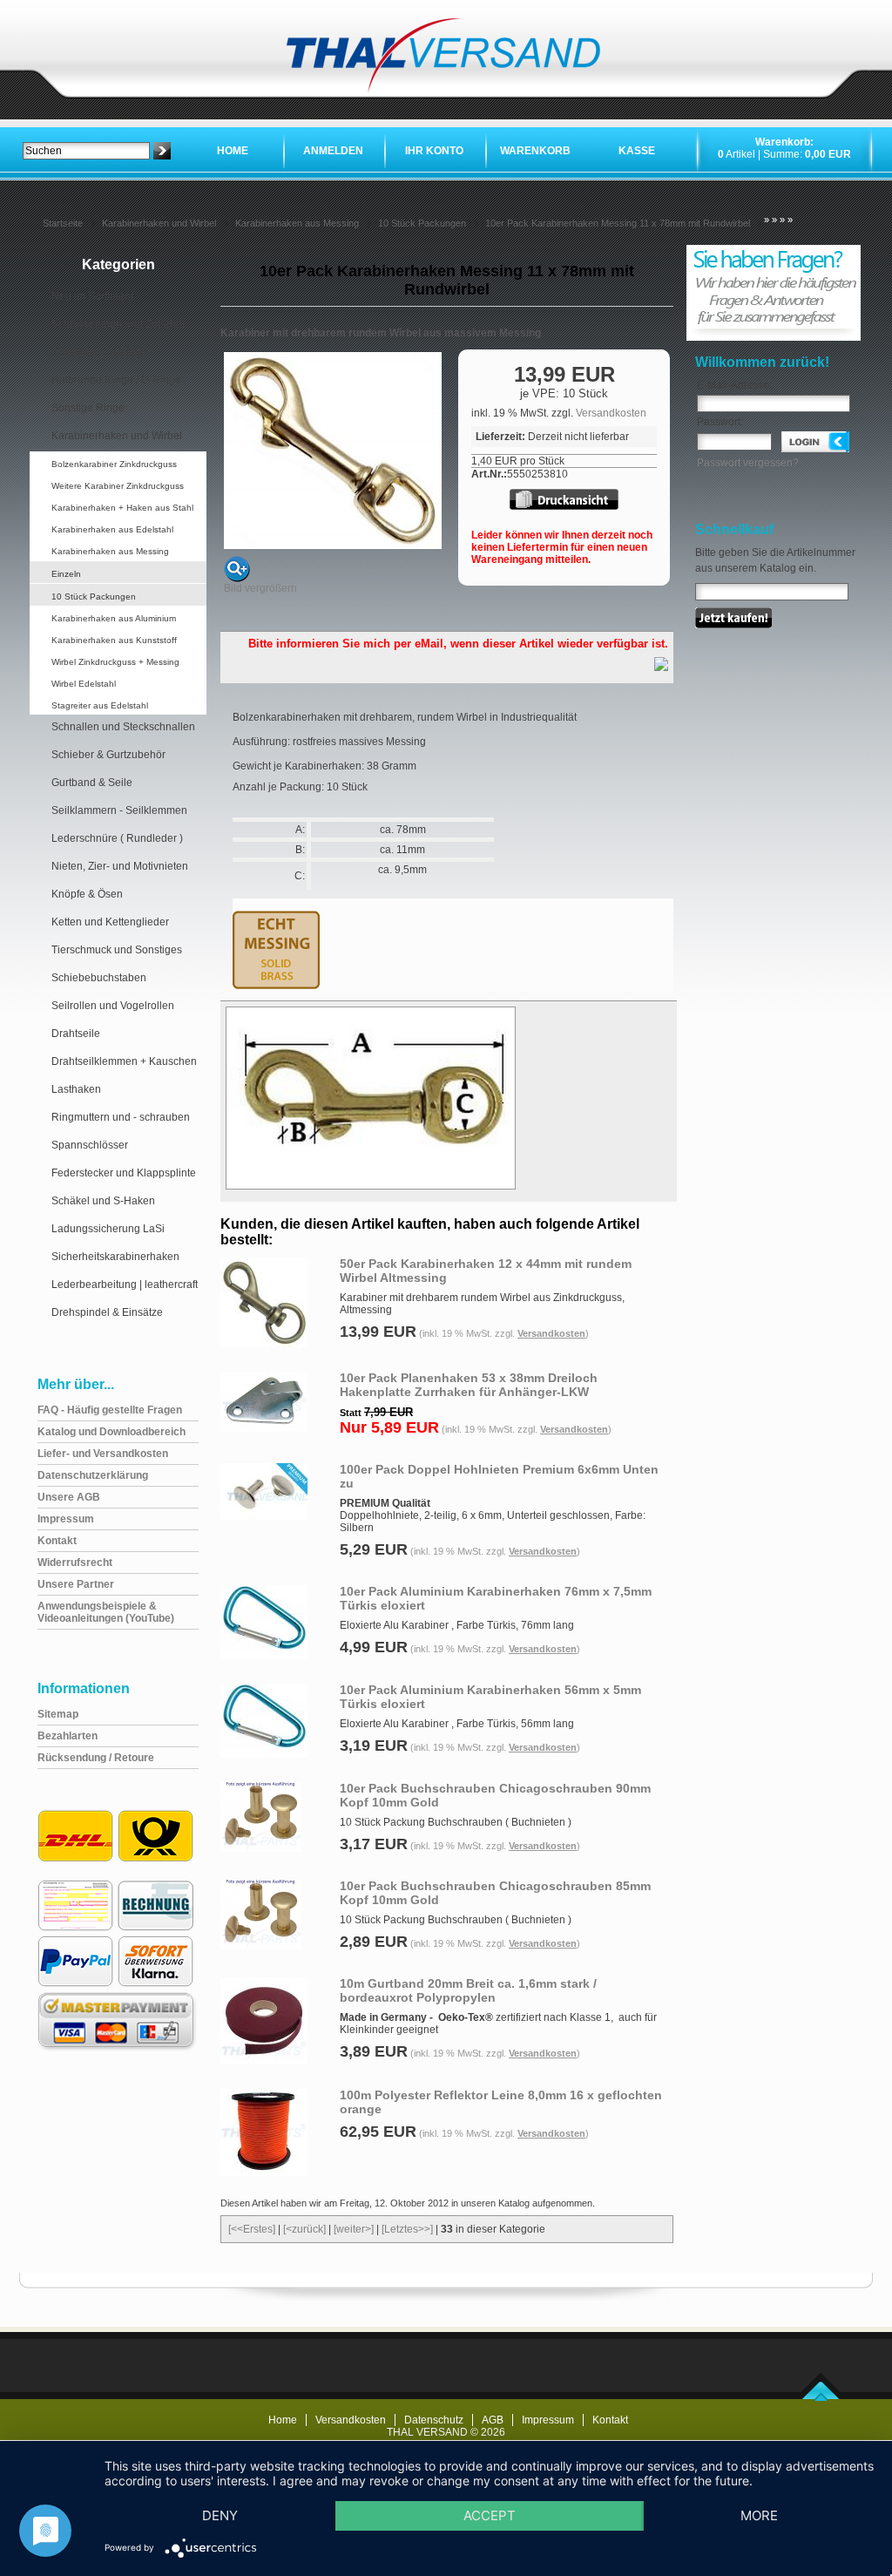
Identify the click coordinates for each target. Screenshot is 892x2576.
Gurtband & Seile (92, 783)
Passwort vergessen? (748, 463)
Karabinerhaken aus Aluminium (114, 618)
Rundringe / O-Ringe (101, 352)
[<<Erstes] (252, 2229)
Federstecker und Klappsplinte (124, 1173)
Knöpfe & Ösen (87, 894)
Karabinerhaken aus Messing (297, 223)
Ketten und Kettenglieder (110, 922)
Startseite (63, 223)
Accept (490, 2515)
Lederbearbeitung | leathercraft (125, 1285)
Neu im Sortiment (92, 296)
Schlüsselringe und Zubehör (118, 324)
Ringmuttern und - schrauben (121, 1117)
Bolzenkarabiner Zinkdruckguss (114, 464)
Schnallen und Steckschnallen (123, 727)
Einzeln (66, 574)
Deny (220, 2515)
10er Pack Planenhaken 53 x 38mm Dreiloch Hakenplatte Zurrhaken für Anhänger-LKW (469, 1385)
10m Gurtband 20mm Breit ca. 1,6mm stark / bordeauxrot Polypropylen (468, 1990)
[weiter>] (354, 2229)
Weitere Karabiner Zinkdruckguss (118, 486)
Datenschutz (434, 2420)
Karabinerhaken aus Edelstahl (112, 529)
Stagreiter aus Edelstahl (100, 705)
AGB (493, 2420)
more (759, 2515)
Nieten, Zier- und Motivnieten (120, 866)
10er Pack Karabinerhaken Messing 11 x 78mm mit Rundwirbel (618, 223)
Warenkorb (535, 151)
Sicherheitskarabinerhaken (115, 1257)
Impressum (548, 2420)
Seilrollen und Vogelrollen (113, 1006)
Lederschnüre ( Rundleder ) (117, 838)
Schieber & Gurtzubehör (108, 755)
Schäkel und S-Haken (103, 1201)
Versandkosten (611, 413)
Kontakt (610, 2420)
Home (233, 151)
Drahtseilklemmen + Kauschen (124, 1061)
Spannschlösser (90, 1145)
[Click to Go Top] (821, 2397)
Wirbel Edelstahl (84, 684)
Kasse (637, 151)
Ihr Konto (434, 151)
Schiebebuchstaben (99, 978)
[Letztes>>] (407, 2229)
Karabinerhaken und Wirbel (159, 223)
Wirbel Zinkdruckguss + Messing (115, 662)
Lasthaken (76, 1089)
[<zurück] (304, 2229)
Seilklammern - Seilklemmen (119, 810)
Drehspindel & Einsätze (107, 1312)
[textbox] (86, 151)
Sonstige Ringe (88, 408)
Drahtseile (76, 1034)
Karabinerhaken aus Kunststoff (114, 640)
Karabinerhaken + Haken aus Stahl (122, 508)
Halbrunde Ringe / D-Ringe (116, 380)
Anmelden (333, 151)
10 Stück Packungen (422, 223)
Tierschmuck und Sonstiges (117, 950)
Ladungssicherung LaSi (108, 1229)
